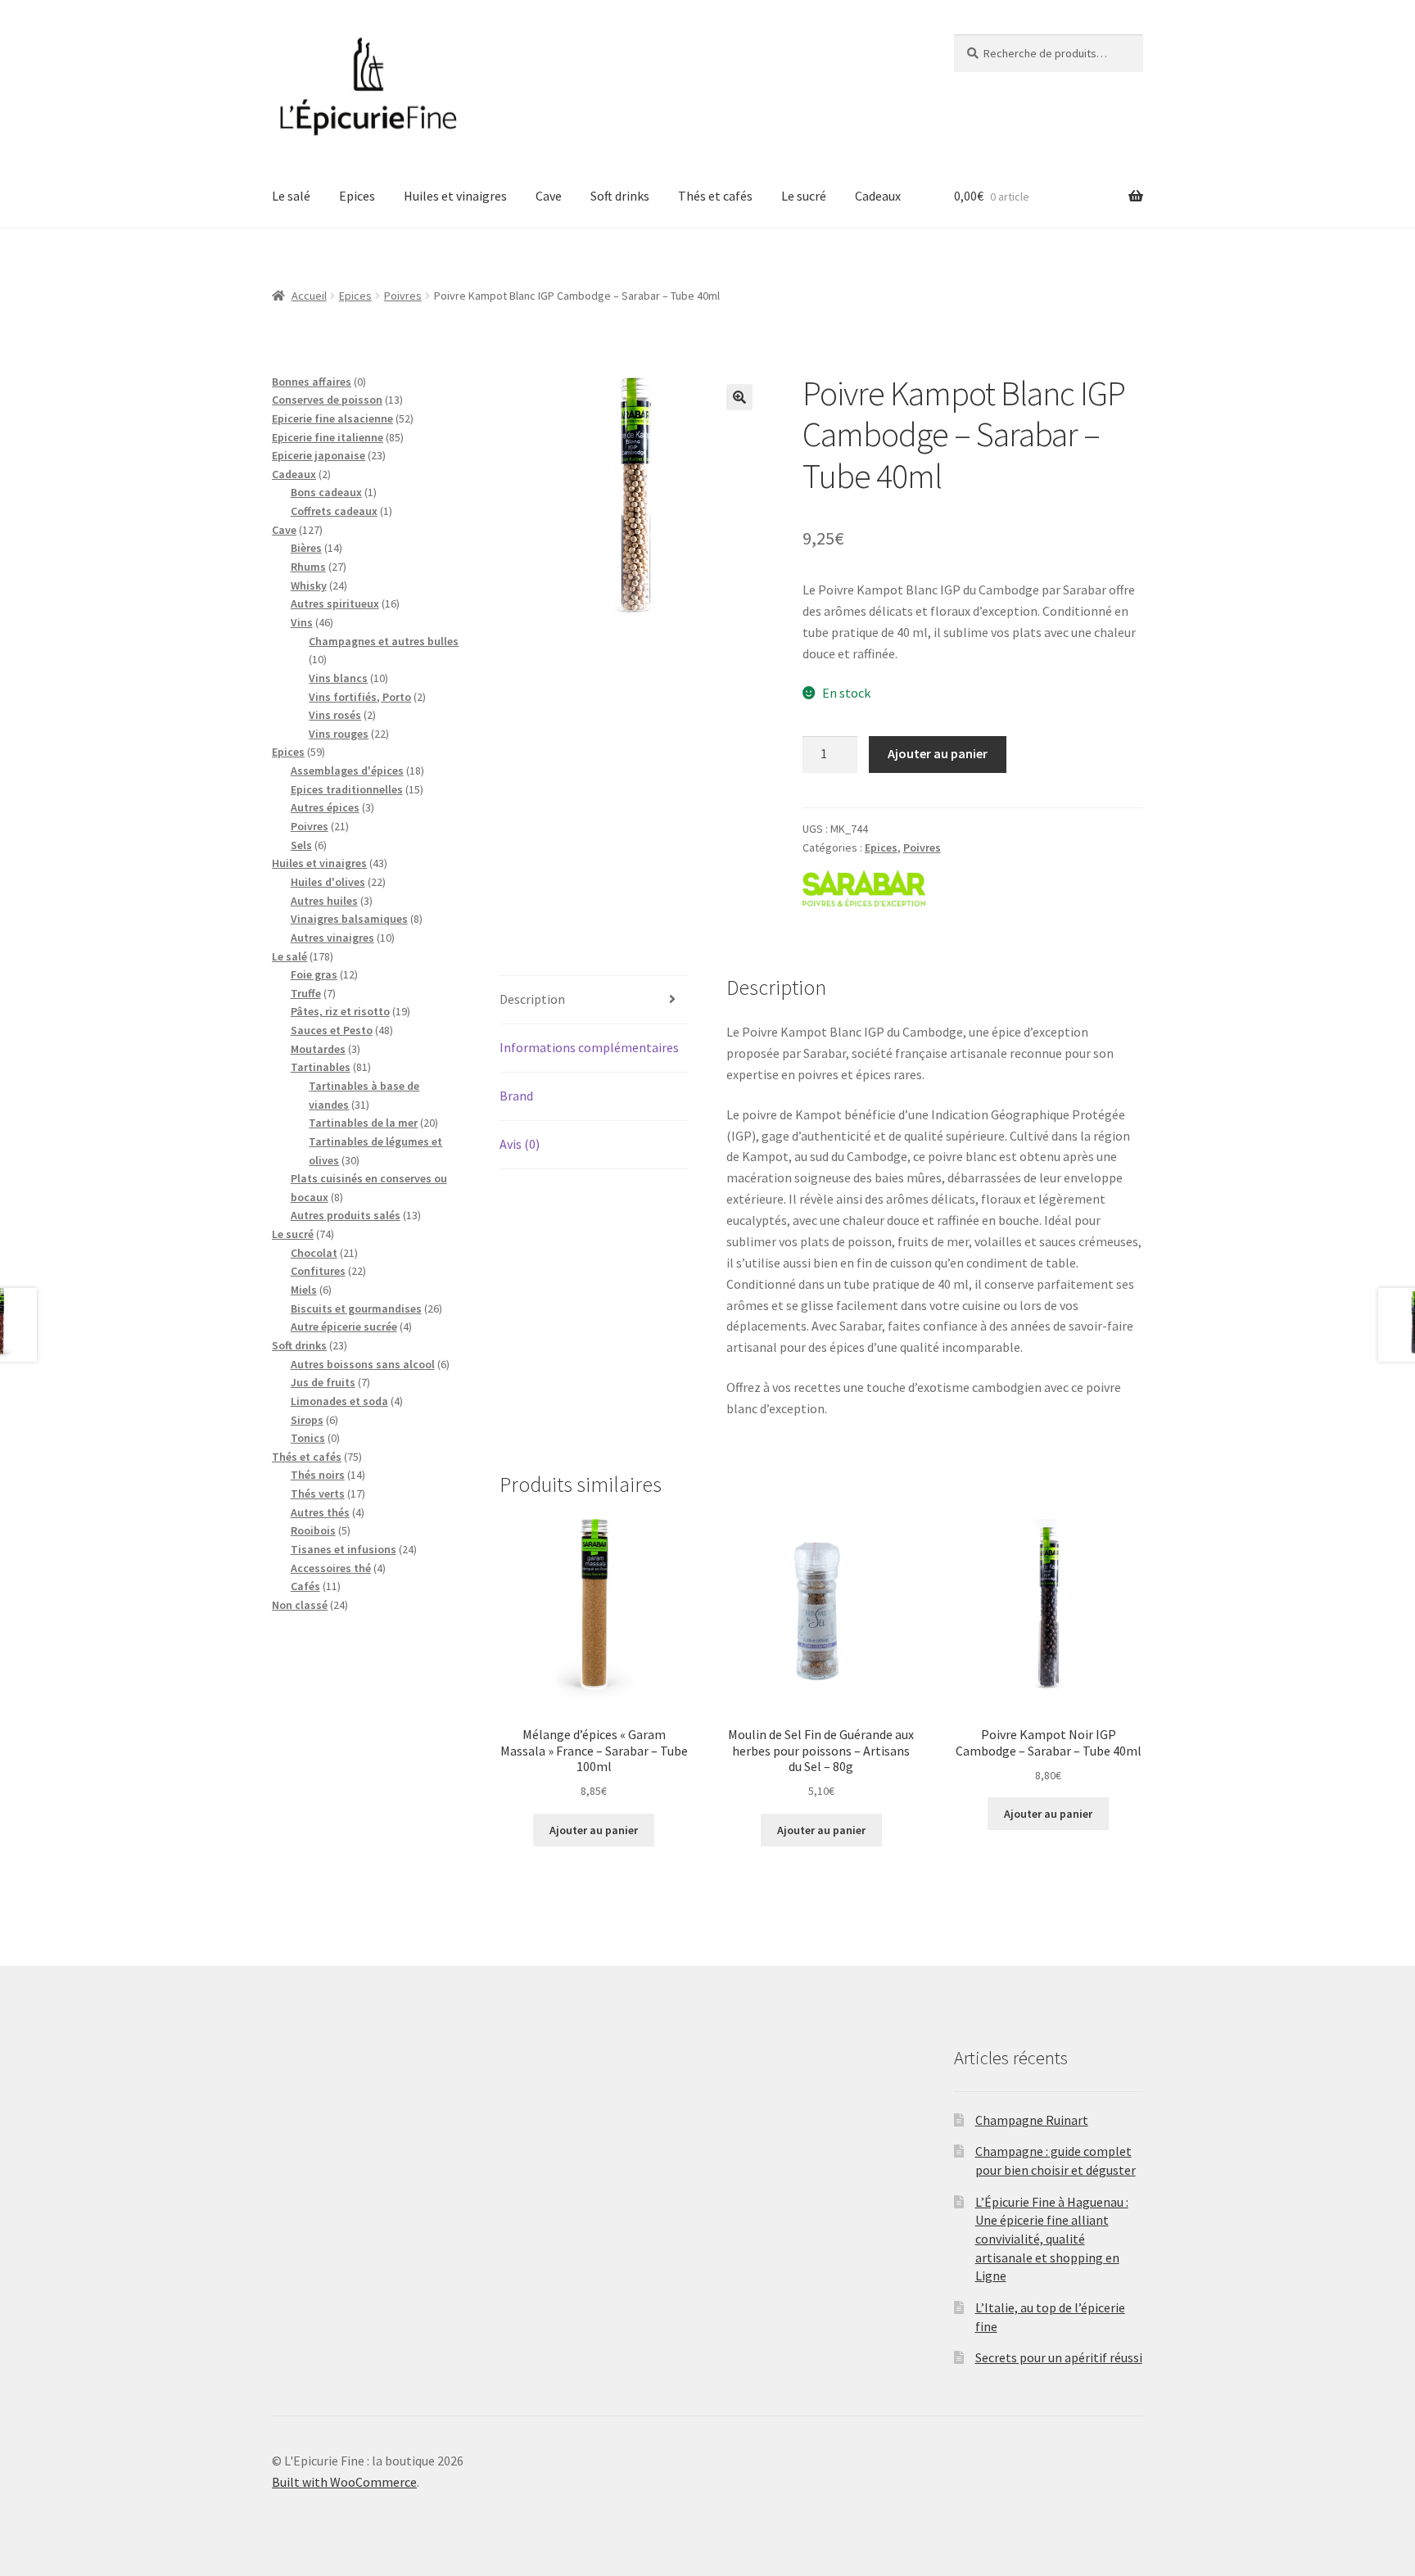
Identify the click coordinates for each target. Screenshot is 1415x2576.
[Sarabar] (864, 888)
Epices (357, 196)
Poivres (403, 296)
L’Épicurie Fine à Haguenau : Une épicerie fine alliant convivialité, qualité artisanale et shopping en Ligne (1052, 2239)
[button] (739, 397)
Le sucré (804, 196)
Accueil (309, 296)
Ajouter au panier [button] (594, 1830)
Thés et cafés (715, 196)
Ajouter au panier (938, 753)
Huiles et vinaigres (455, 196)
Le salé (291, 196)
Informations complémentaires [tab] (589, 1047)
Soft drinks (620, 196)
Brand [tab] (516, 1096)
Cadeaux (878, 196)
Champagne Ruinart (1032, 2120)
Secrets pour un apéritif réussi (1059, 2357)
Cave (549, 196)
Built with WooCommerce (344, 2482)
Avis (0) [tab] (520, 1144)
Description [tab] (532, 999)
